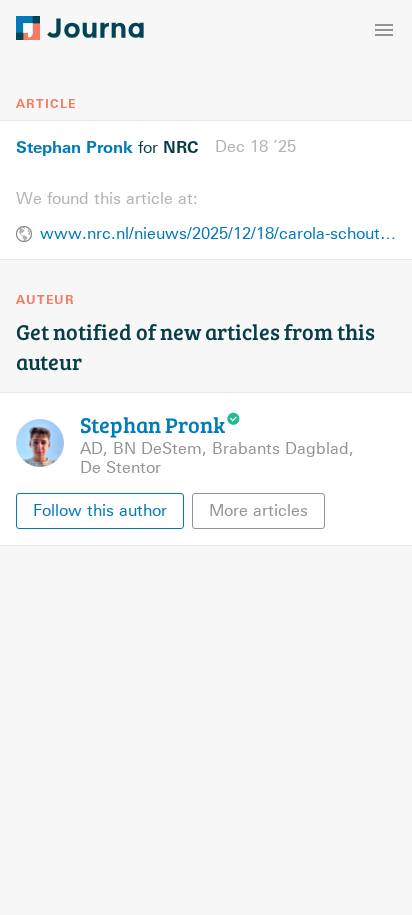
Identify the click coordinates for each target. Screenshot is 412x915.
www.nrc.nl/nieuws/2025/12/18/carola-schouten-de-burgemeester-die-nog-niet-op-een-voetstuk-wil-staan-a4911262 (218, 233)
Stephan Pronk (74, 147)
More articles (258, 510)
